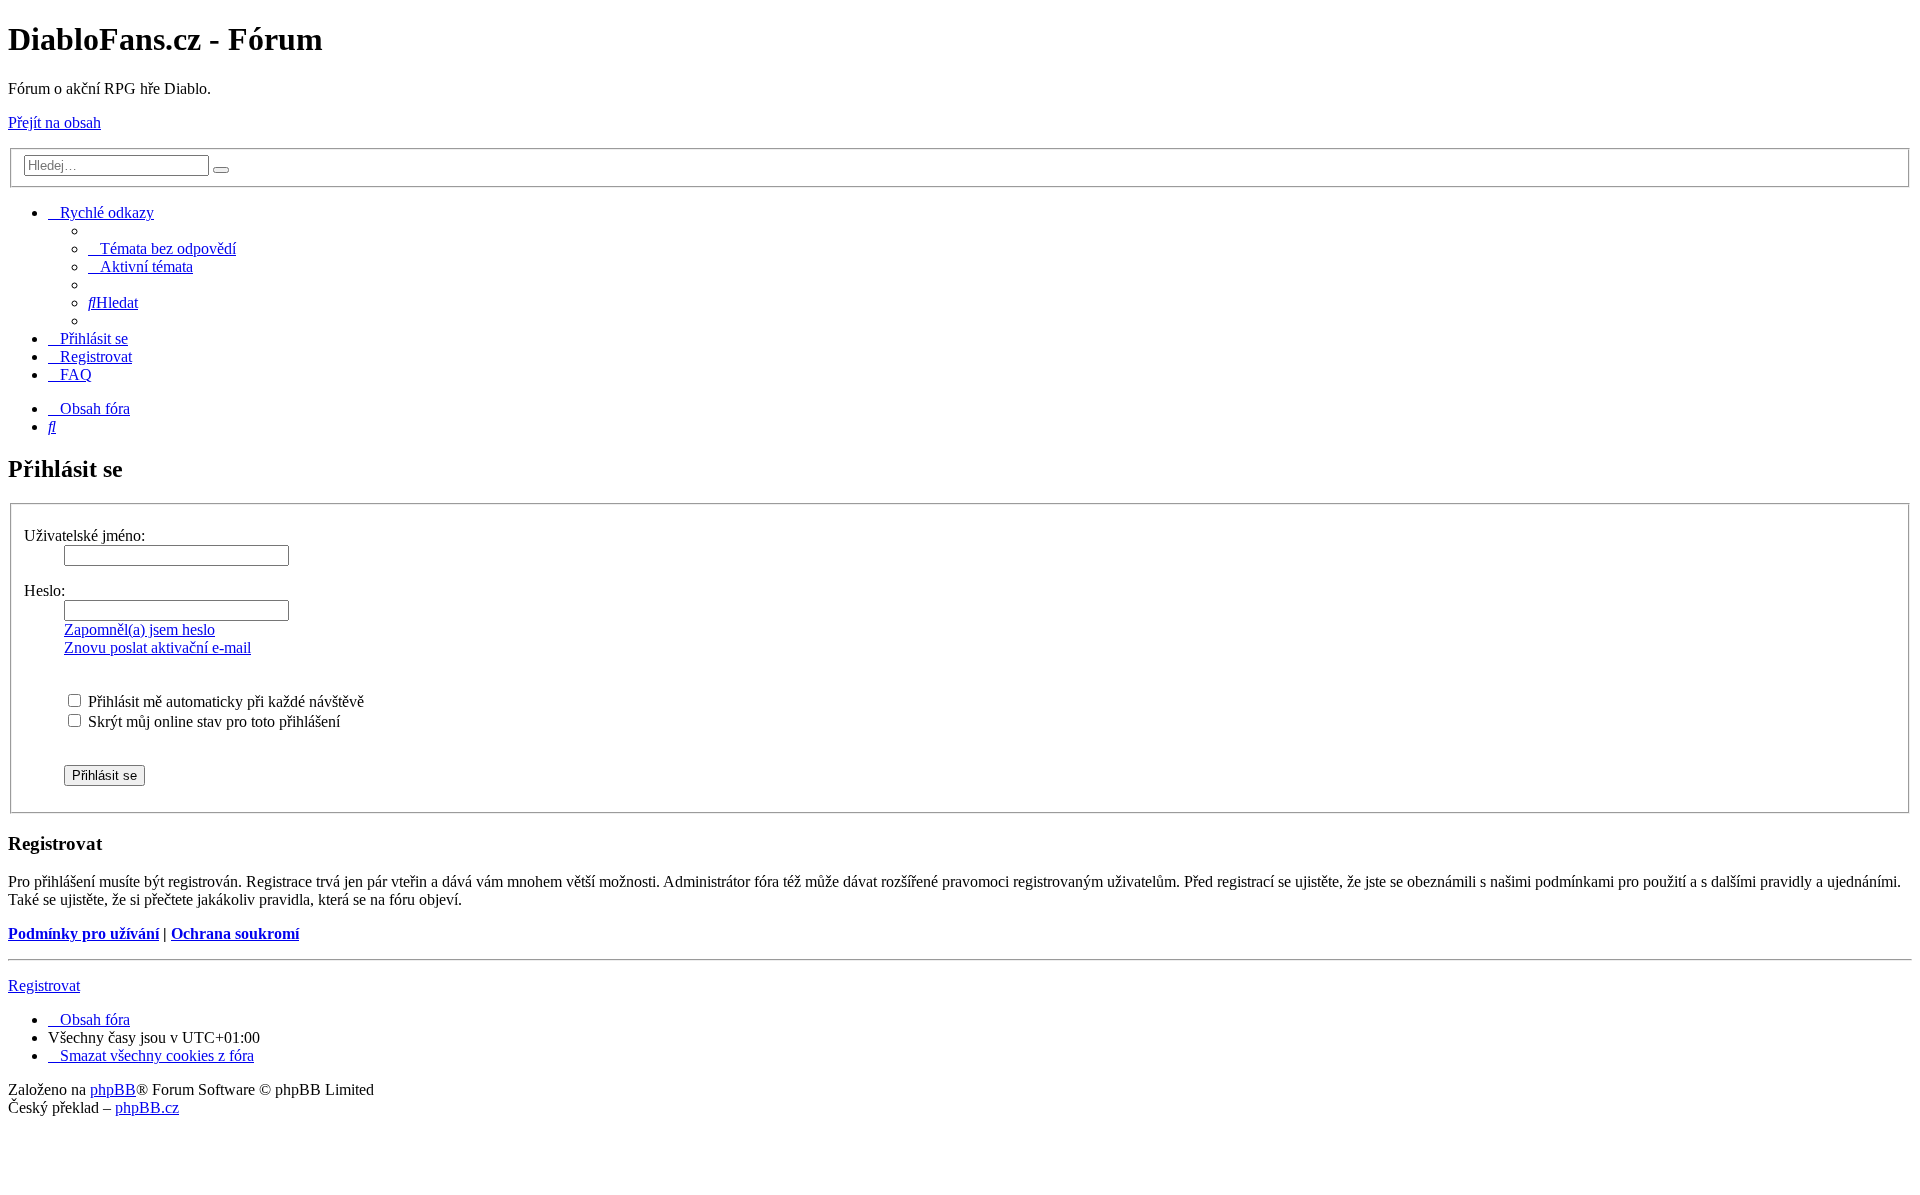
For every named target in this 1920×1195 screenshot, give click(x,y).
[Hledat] (221, 170)
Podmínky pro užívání (83, 933)
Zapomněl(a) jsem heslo (139, 629)
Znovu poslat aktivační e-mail (157, 647)
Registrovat (44, 985)
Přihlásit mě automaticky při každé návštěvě (224, 701)
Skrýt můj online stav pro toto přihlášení (212, 721)
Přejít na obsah (54, 122)
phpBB (113, 1089)
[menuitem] (162, 248)
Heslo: (44, 590)
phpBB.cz (147, 1107)
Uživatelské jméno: (84, 535)
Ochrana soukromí (235, 933)
